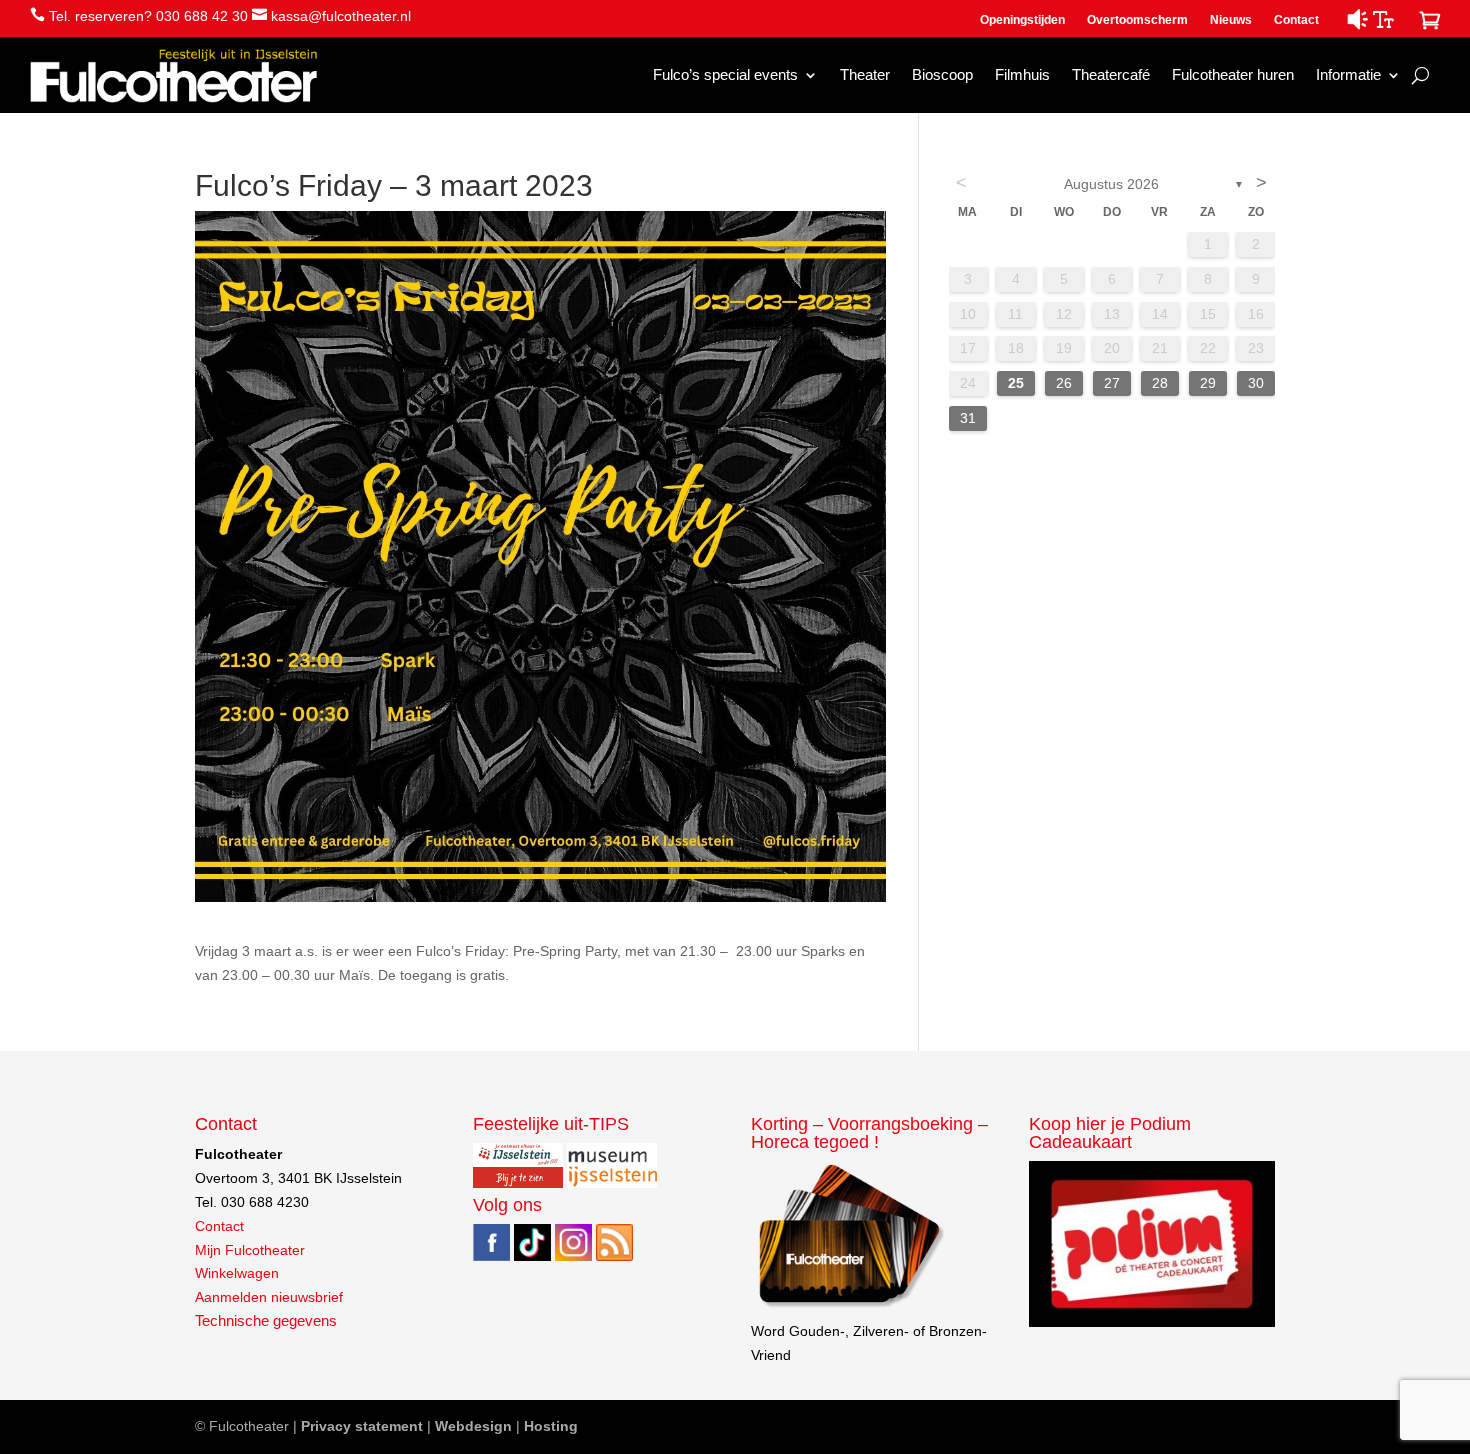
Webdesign (473, 1426)
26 (1064, 383)
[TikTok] (532, 1256)
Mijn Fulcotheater (250, 1250)
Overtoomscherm (1137, 20)
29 (1208, 383)
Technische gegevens (266, 1321)
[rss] (614, 1256)
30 (1256, 383)
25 (1016, 383)
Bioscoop (942, 74)
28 (1160, 383)
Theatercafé (1111, 74)
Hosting (551, 1426)
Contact (1296, 20)
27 (1112, 383)
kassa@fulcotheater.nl (341, 16)
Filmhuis (1022, 74)
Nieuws (1231, 20)
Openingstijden (1022, 20)
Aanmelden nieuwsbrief (269, 1297)
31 (968, 418)
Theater (865, 74)
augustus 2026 (1111, 184)
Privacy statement (362, 1426)
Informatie (1348, 74)
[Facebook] (491, 1256)
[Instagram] (573, 1256)
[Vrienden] (849, 1307)
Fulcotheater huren (1233, 74)
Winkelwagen (237, 1273)
